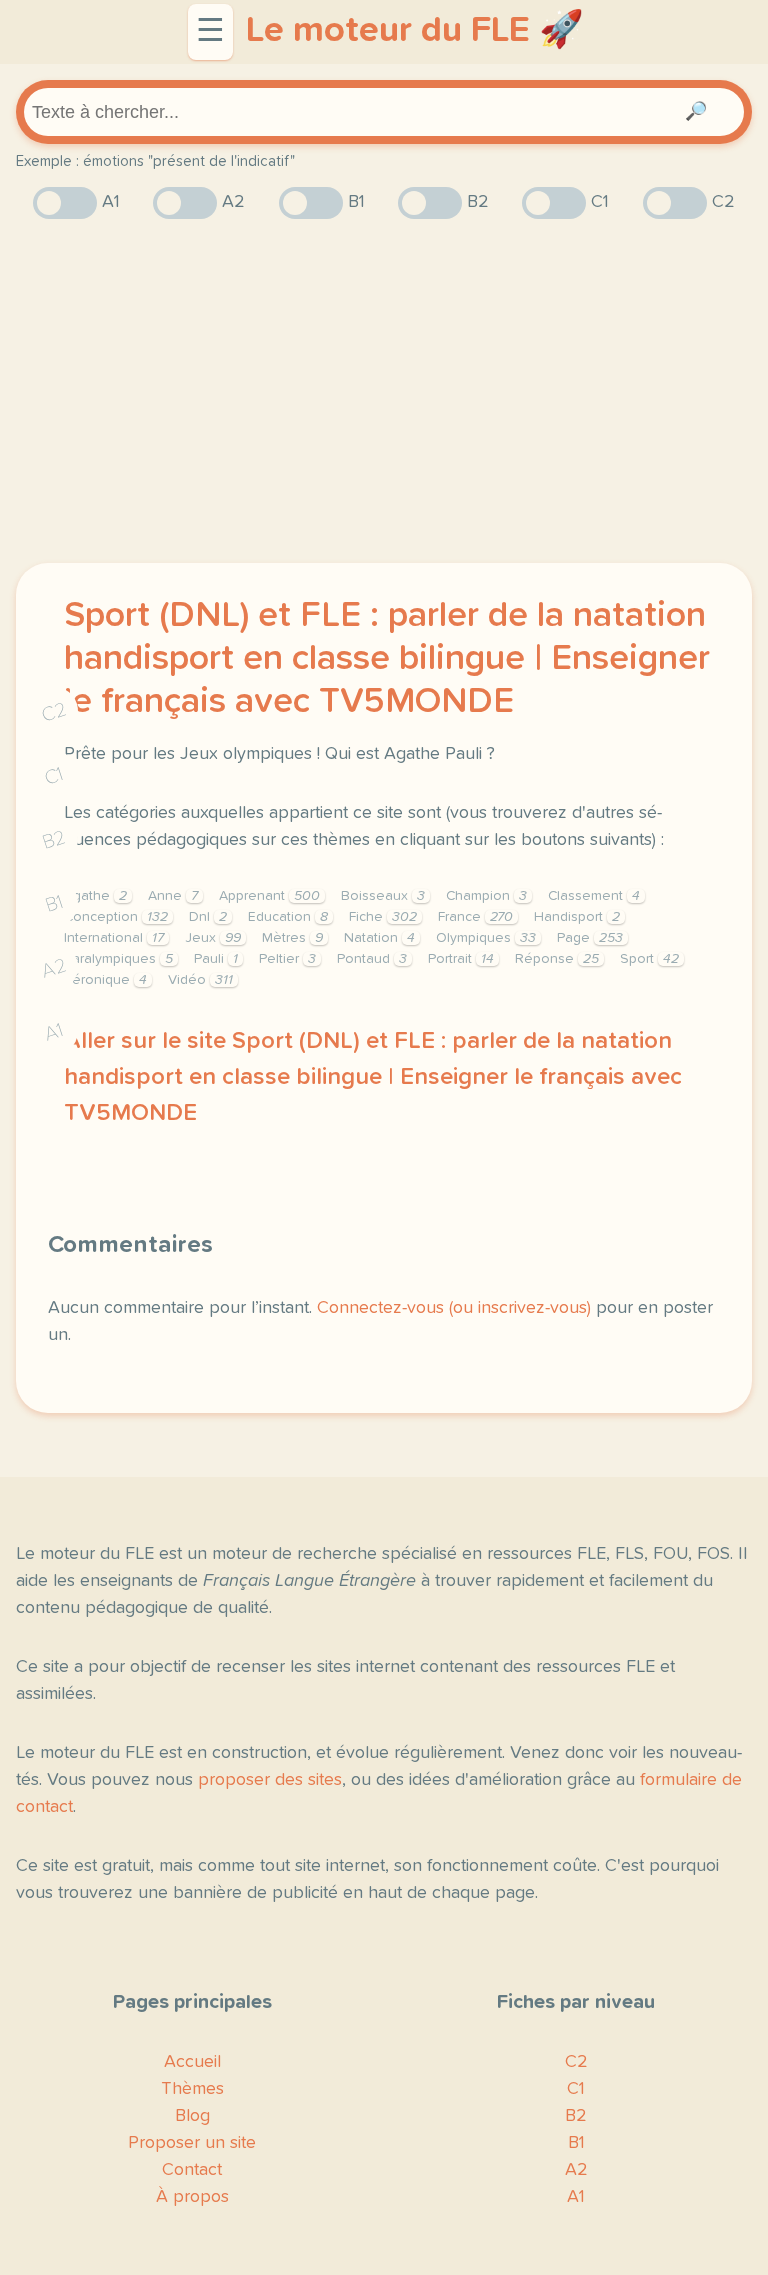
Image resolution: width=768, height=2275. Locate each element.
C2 (54, 711)
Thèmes (192, 2089)
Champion (486, 896)
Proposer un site (192, 2143)
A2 (54, 967)
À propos (192, 2197)
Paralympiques (118, 959)
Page (590, 938)
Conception (116, 917)
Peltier (287, 959)
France (475, 917)
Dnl (208, 917)
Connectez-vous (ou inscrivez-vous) (454, 1308)
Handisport (577, 917)
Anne (173, 896)
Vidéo (200, 980)
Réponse (557, 959)
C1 (54, 775)
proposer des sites (270, 1780)
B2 (54, 840)
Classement (594, 896)
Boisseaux (383, 896)
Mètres (292, 938)
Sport (649, 959)
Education (288, 917)
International (114, 938)
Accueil (192, 2062)
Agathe (95, 896)
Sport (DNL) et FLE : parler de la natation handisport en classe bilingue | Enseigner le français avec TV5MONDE (387, 659)
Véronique (105, 980)
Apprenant (269, 896)
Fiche (383, 917)
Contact (192, 2170)
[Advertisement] (384, 391)
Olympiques (486, 938)
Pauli (216, 959)
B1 (54, 903)
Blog (192, 2116)
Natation (379, 938)
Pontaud (372, 959)
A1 (54, 1031)
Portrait (461, 959)
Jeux (213, 938)
